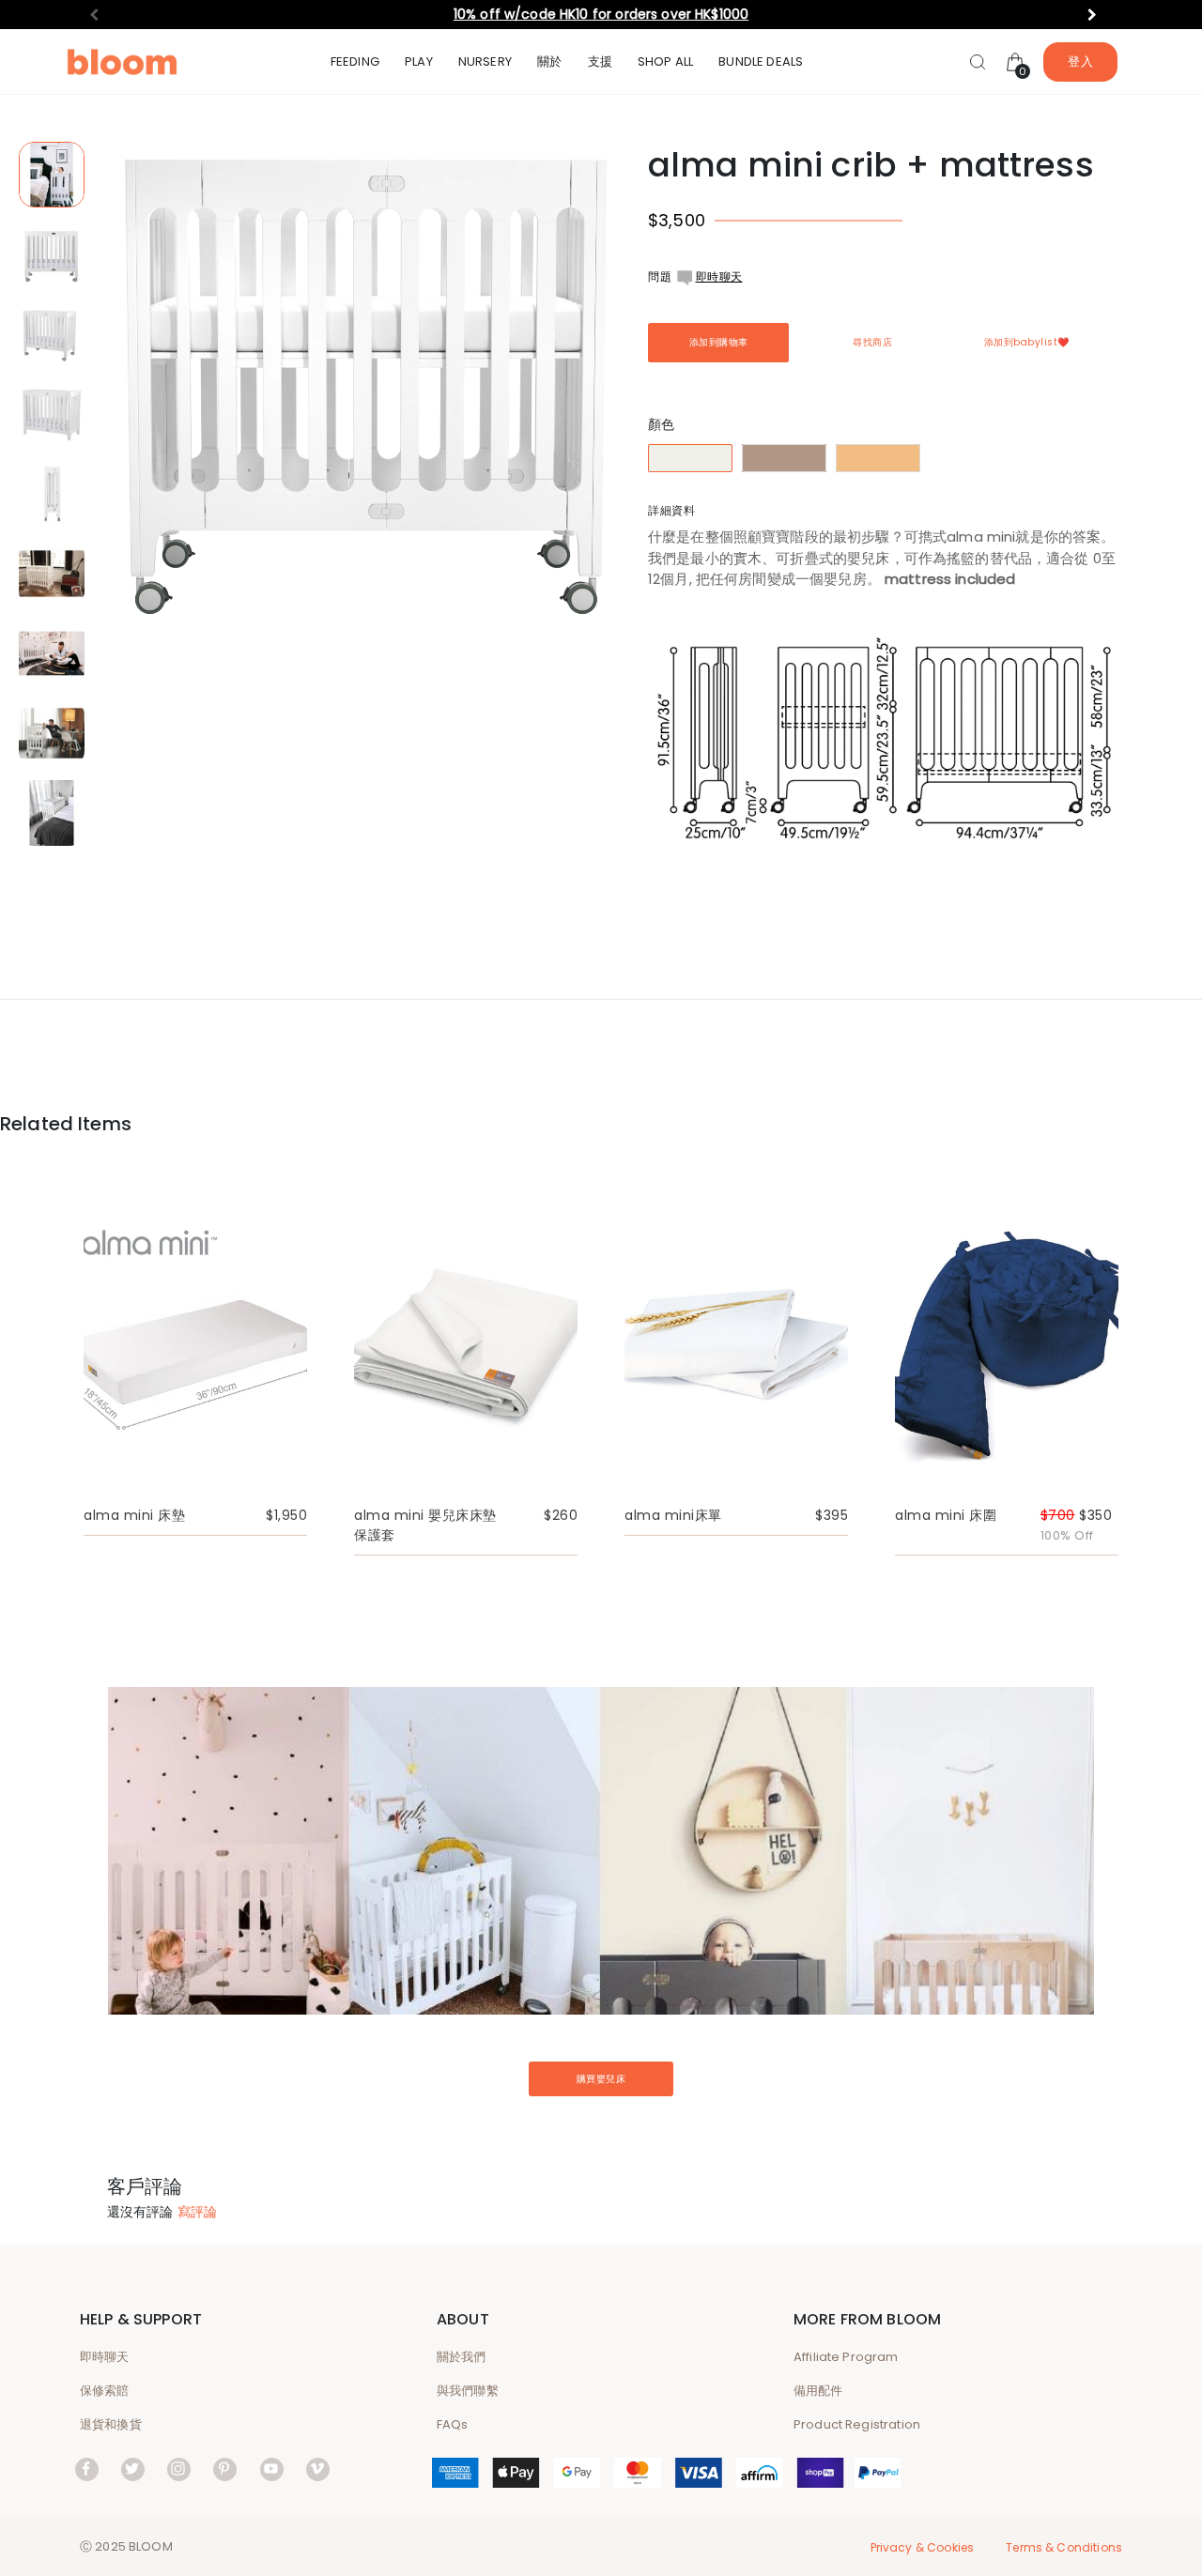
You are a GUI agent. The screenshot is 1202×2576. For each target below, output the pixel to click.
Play (419, 61)
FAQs (453, 2424)
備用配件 (818, 2391)
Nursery (485, 61)
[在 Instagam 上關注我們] (179, 2469)
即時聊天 (719, 276)
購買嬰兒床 (601, 2079)
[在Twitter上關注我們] (133, 2469)
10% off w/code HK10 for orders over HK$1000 (601, 14)
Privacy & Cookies (923, 2547)
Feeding (355, 61)
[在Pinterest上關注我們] (225, 2469)
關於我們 (462, 2357)
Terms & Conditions (1064, 2547)
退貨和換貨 (111, 2424)
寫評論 (197, 2212)
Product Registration (857, 2424)
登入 (1080, 61)
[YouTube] (272, 2469)
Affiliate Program (846, 2357)
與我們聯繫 (468, 2391)
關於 (549, 61)
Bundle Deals (761, 61)
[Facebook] (87, 2469)
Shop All (665, 61)
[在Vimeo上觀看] (318, 2469)
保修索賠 (105, 2391)
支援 (600, 61)
